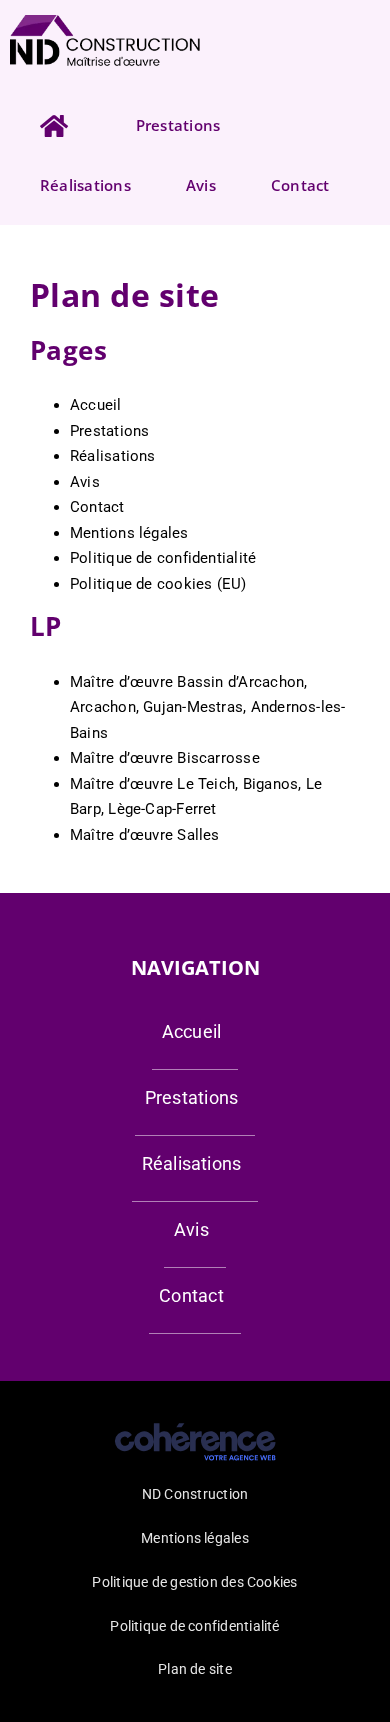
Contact (97, 507)
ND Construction (195, 1494)
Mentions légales (129, 533)
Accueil (96, 405)
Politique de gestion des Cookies (194, 1582)
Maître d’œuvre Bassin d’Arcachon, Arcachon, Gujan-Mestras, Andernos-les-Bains (208, 707)
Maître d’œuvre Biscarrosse (165, 758)
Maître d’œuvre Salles (145, 835)
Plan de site (195, 1669)
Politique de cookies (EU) (158, 584)
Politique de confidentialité (163, 558)
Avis (85, 482)
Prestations (109, 431)
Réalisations (113, 456)
